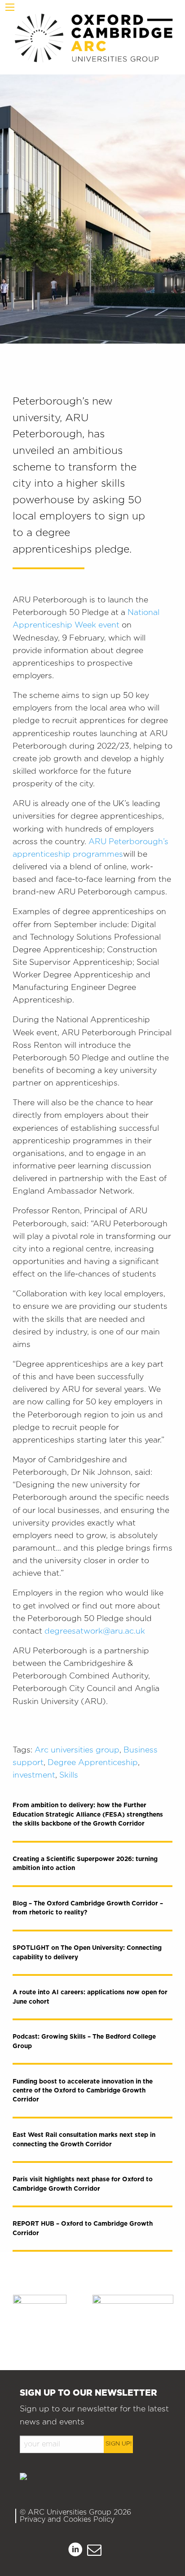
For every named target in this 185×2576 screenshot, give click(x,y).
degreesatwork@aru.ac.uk (95, 1631)
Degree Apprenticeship (93, 1763)
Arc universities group (77, 1750)
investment (34, 1775)
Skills (69, 1775)
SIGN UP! (119, 2444)
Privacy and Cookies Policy (67, 2519)
